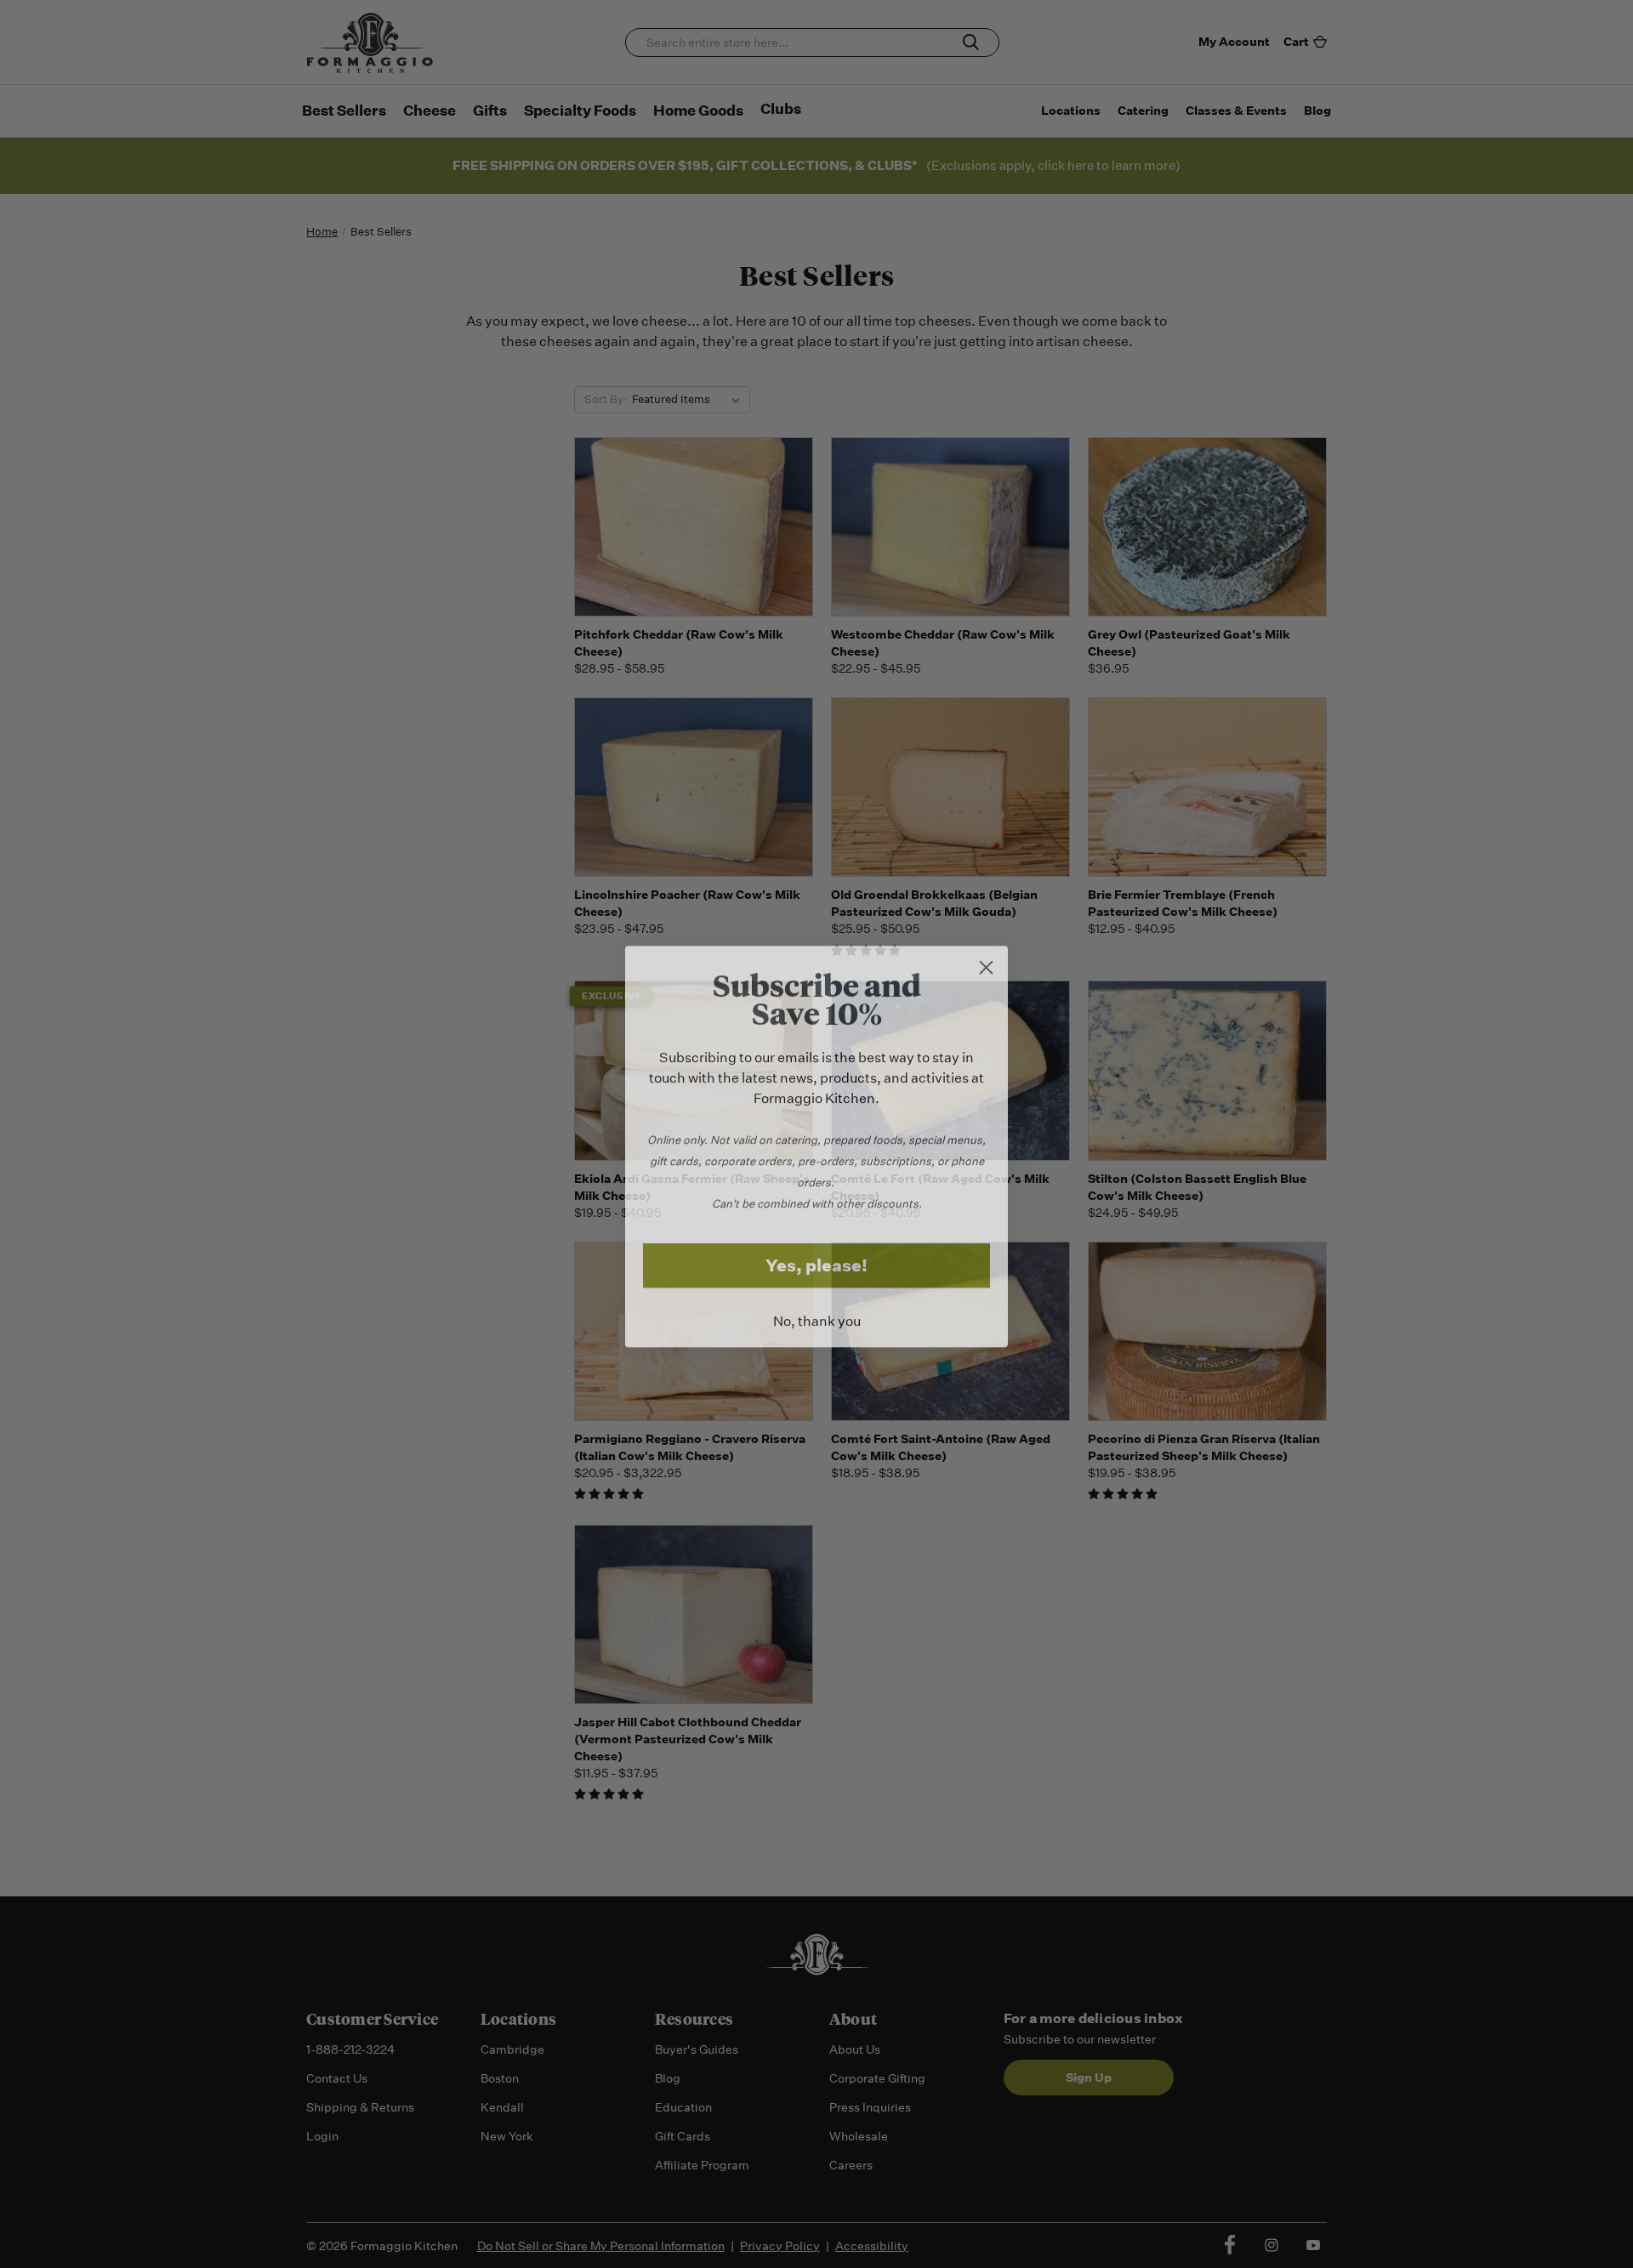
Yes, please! (816, 1253)
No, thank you (817, 1309)
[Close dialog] (986, 955)
